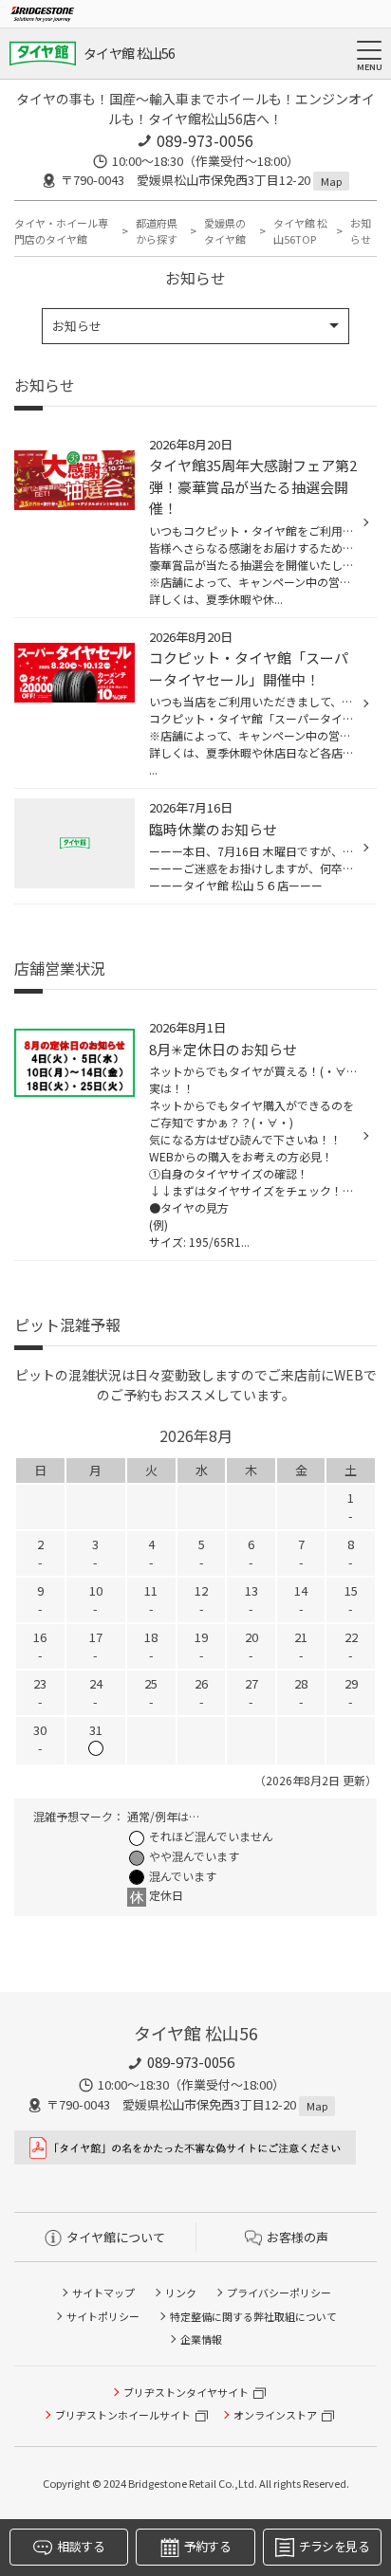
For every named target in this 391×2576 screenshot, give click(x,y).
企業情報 (201, 2339)
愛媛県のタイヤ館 (225, 231)
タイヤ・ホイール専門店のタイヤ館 (61, 231)
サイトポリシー (103, 2316)
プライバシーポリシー (279, 2293)
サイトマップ (103, 2293)
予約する (207, 2546)
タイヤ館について (116, 2237)
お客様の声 (298, 2237)
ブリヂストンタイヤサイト (186, 2392)
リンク (181, 2293)
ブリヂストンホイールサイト (123, 2415)
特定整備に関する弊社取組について (253, 2316)
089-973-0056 (205, 140)
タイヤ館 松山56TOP (300, 231)
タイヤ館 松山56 (130, 53)
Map (331, 181)
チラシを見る (334, 2546)
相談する (80, 2546)
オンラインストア (275, 2415)
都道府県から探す (157, 231)
